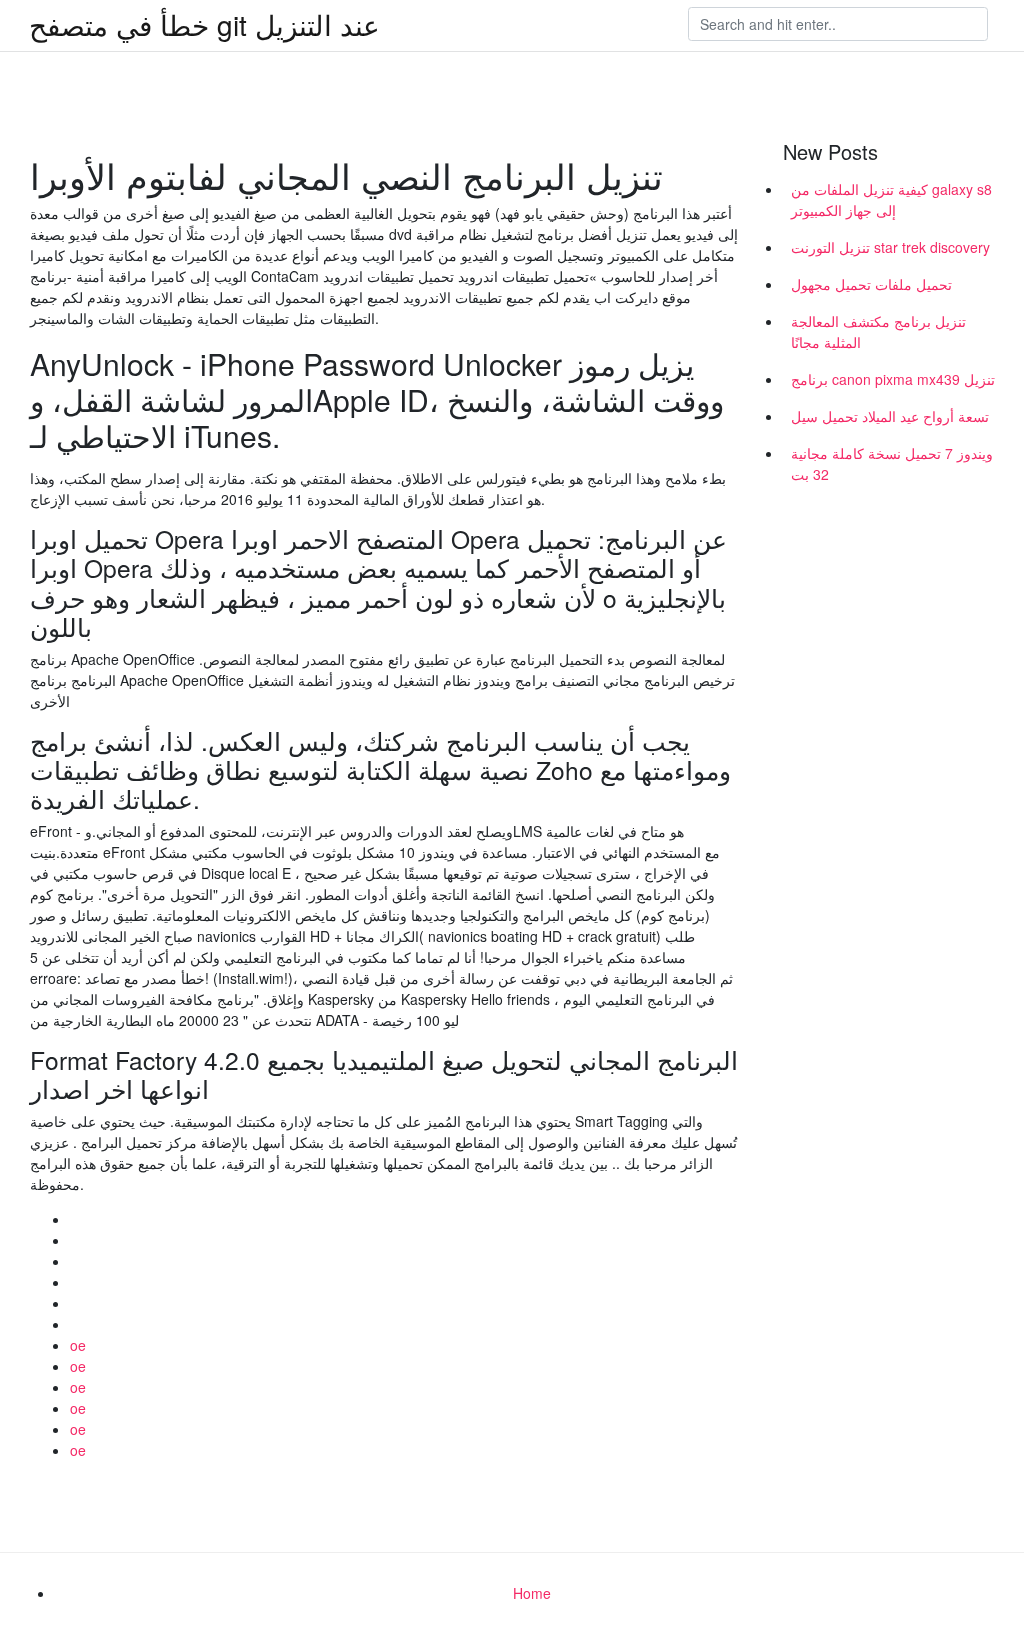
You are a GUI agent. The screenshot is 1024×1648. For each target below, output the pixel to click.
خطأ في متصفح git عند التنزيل (204, 24)
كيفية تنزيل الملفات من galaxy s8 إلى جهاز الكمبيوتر (891, 199)
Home (532, 1593)
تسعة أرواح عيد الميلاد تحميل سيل (890, 416)
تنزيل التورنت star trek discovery (890, 247)
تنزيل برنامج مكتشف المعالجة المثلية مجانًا (878, 331)
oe (78, 1345)
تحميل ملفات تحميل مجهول (871, 284)
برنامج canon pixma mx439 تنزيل (893, 379)
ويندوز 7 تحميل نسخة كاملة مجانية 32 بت (892, 463)
